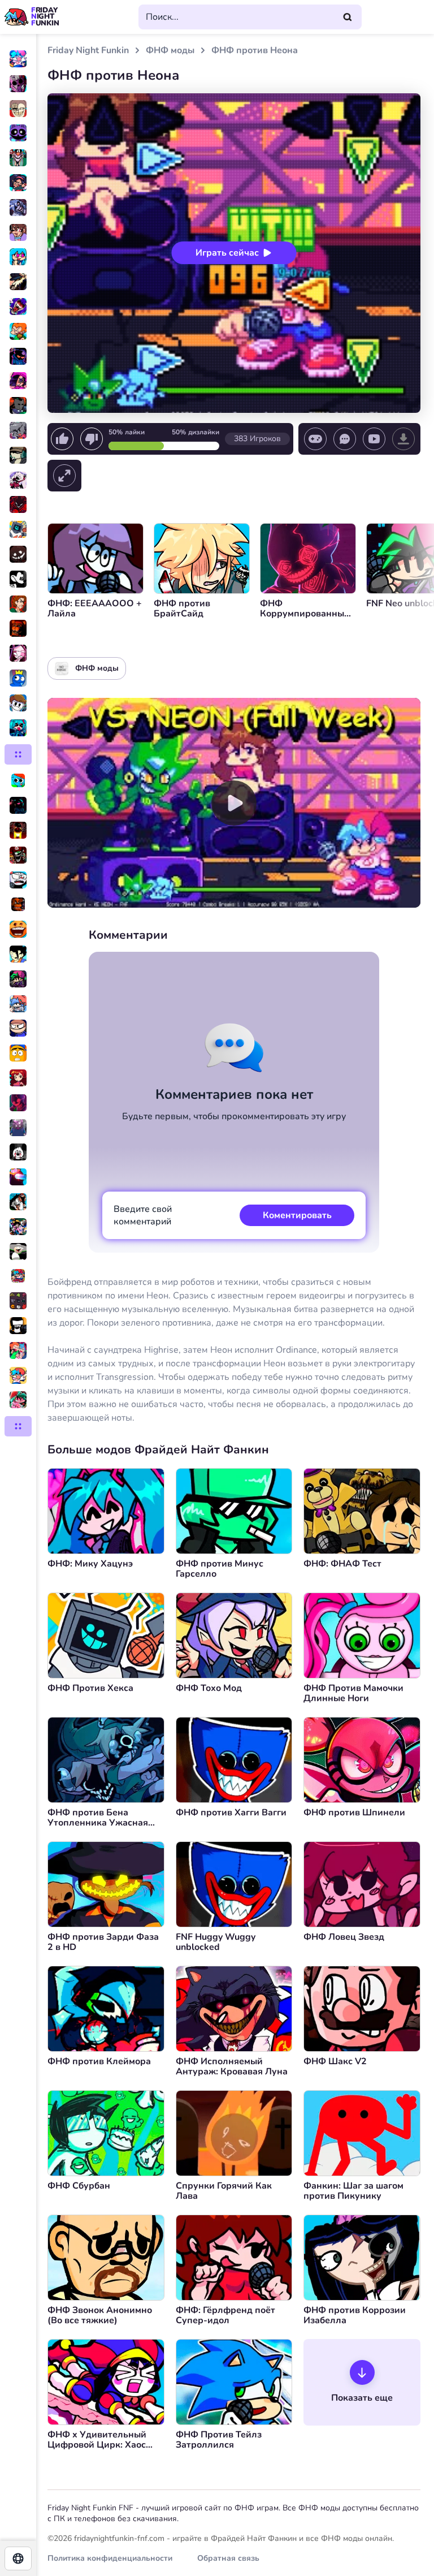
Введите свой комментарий (143, 1215)
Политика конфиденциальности (110, 2558)
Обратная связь (228, 2558)
